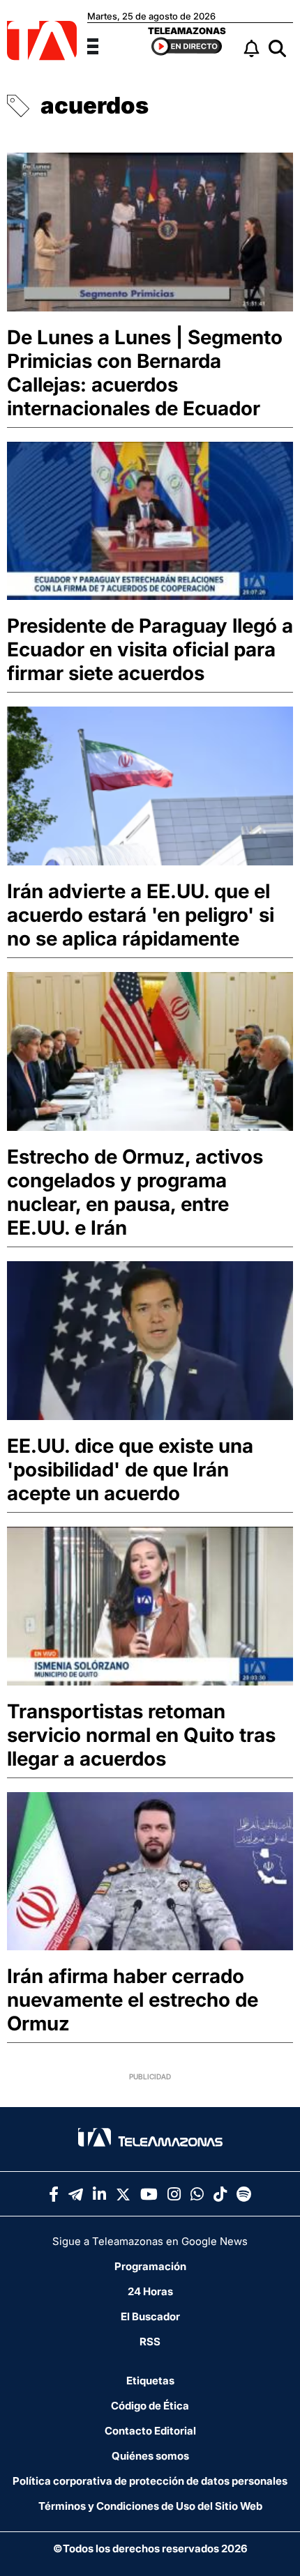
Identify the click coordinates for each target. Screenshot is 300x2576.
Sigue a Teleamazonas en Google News (150, 2241)
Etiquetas (150, 2381)
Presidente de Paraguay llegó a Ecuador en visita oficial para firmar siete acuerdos (150, 649)
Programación (150, 2266)
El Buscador (150, 2316)
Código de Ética (150, 2406)
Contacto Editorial (150, 2431)
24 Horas (150, 2291)
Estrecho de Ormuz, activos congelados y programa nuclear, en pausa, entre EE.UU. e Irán (135, 1192)
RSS (150, 2342)
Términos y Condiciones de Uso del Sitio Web (150, 2506)
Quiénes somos (150, 2456)
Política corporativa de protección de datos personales (150, 2481)
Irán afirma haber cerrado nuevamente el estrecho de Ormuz (133, 2000)
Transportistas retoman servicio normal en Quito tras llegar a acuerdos (141, 1735)
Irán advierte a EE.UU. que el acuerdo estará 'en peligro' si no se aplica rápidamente (141, 915)
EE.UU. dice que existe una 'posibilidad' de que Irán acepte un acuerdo (130, 1470)
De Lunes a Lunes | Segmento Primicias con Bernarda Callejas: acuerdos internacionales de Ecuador (145, 373)
